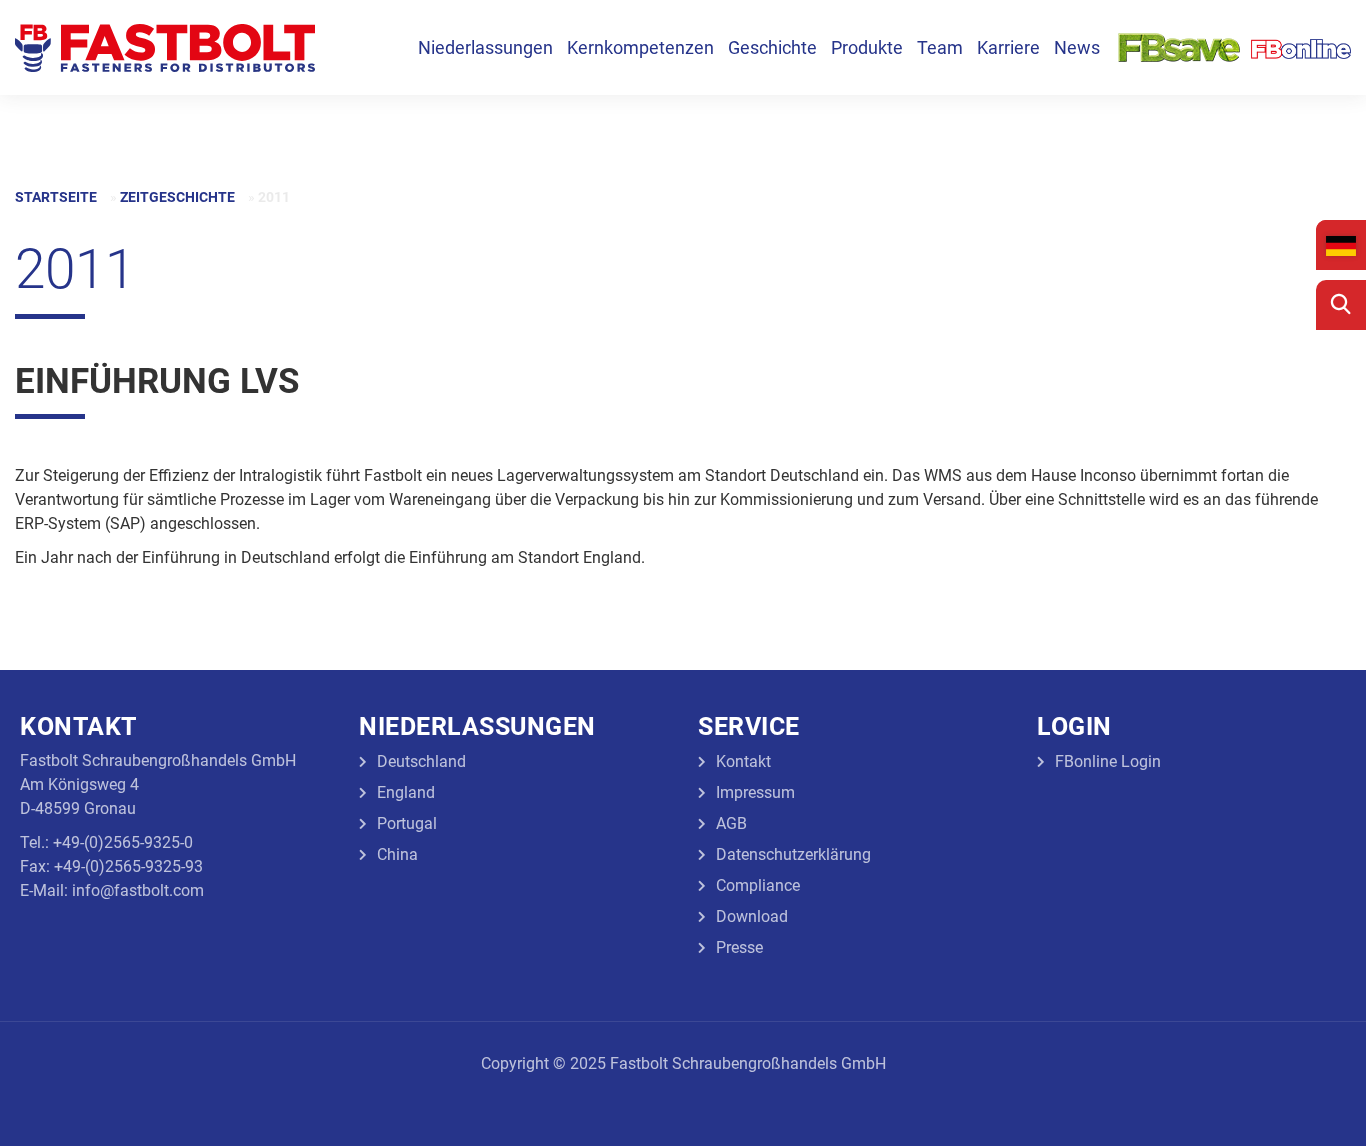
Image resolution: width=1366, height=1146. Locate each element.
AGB (731, 823)
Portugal (407, 823)
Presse (739, 947)
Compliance (758, 885)
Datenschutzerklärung (793, 854)
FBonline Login (1108, 761)
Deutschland (421, 761)
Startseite (56, 197)
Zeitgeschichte (177, 197)
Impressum (755, 792)
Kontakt (743, 761)
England (406, 792)
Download (752, 916)
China (397, 854)
